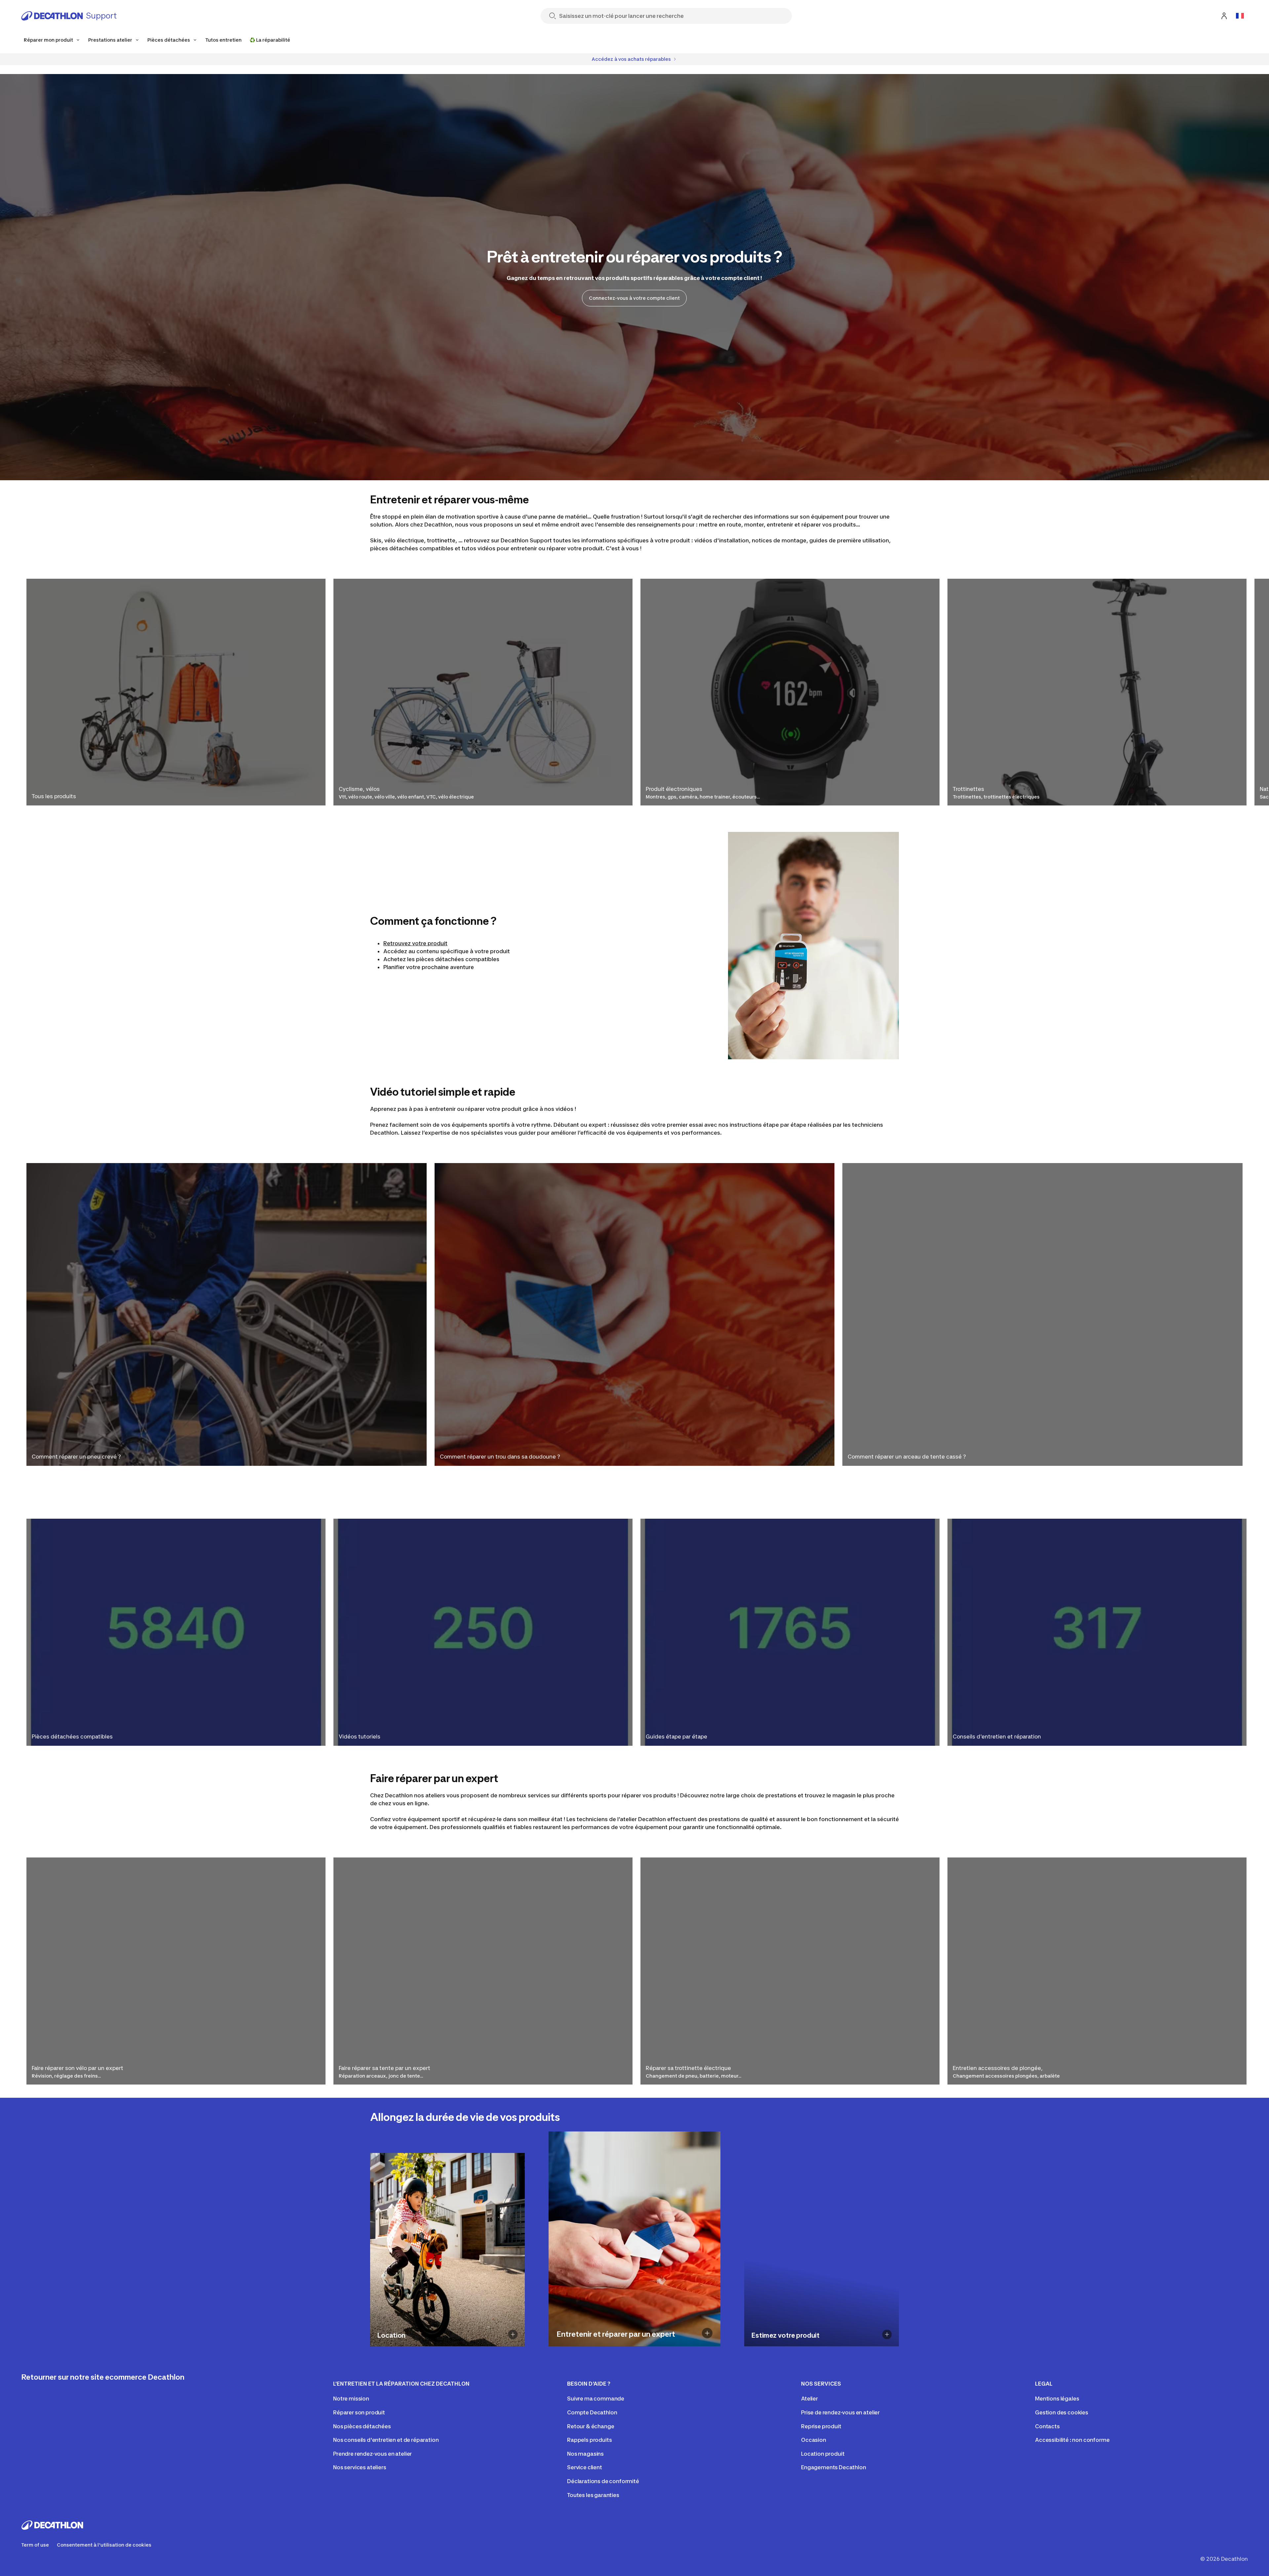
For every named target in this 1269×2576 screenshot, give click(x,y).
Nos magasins (585, 2454)
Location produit (823, 2454)
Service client (585, 2467)
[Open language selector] (1240, 16)
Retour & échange (591, 2426)
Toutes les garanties (593, 2495)
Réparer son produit (359, 2412)
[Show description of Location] (513, 2334)
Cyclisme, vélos (359, 789)
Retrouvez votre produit (415, 943)
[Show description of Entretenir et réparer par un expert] (707, 2333)
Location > (390, 2346)
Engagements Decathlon (834, 2467)
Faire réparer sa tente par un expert (385, 2068)
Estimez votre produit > (780, 2346)
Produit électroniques (674, 789)
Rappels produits (589, 2440)
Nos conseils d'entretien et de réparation (386, 2440)
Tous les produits (54, 796)
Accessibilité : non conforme (1072, 2440)
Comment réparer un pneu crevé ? (76, 1457)
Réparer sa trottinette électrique (688, 2068)
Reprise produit (821, 2426)
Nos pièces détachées (362, 2426)
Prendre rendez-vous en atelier (372, 2454)
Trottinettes (968, 789)
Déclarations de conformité (603, 2481)
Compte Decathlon (592, 2412)
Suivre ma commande (596, 2399)
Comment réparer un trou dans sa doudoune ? (500, 1457)
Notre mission (351, 2399)
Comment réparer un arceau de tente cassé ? (907, 1457)
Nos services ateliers (360, 2467)
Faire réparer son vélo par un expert (77, 2068)
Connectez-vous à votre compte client (634, 298)
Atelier (809, 2399)
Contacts (1047, 2426)
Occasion (814, 2440)
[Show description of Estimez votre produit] (887, 2334)
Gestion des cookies (1062, 2412)
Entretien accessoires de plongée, (998, 2068)
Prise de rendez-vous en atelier (840, 2412)
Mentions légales (1057, 2399)
